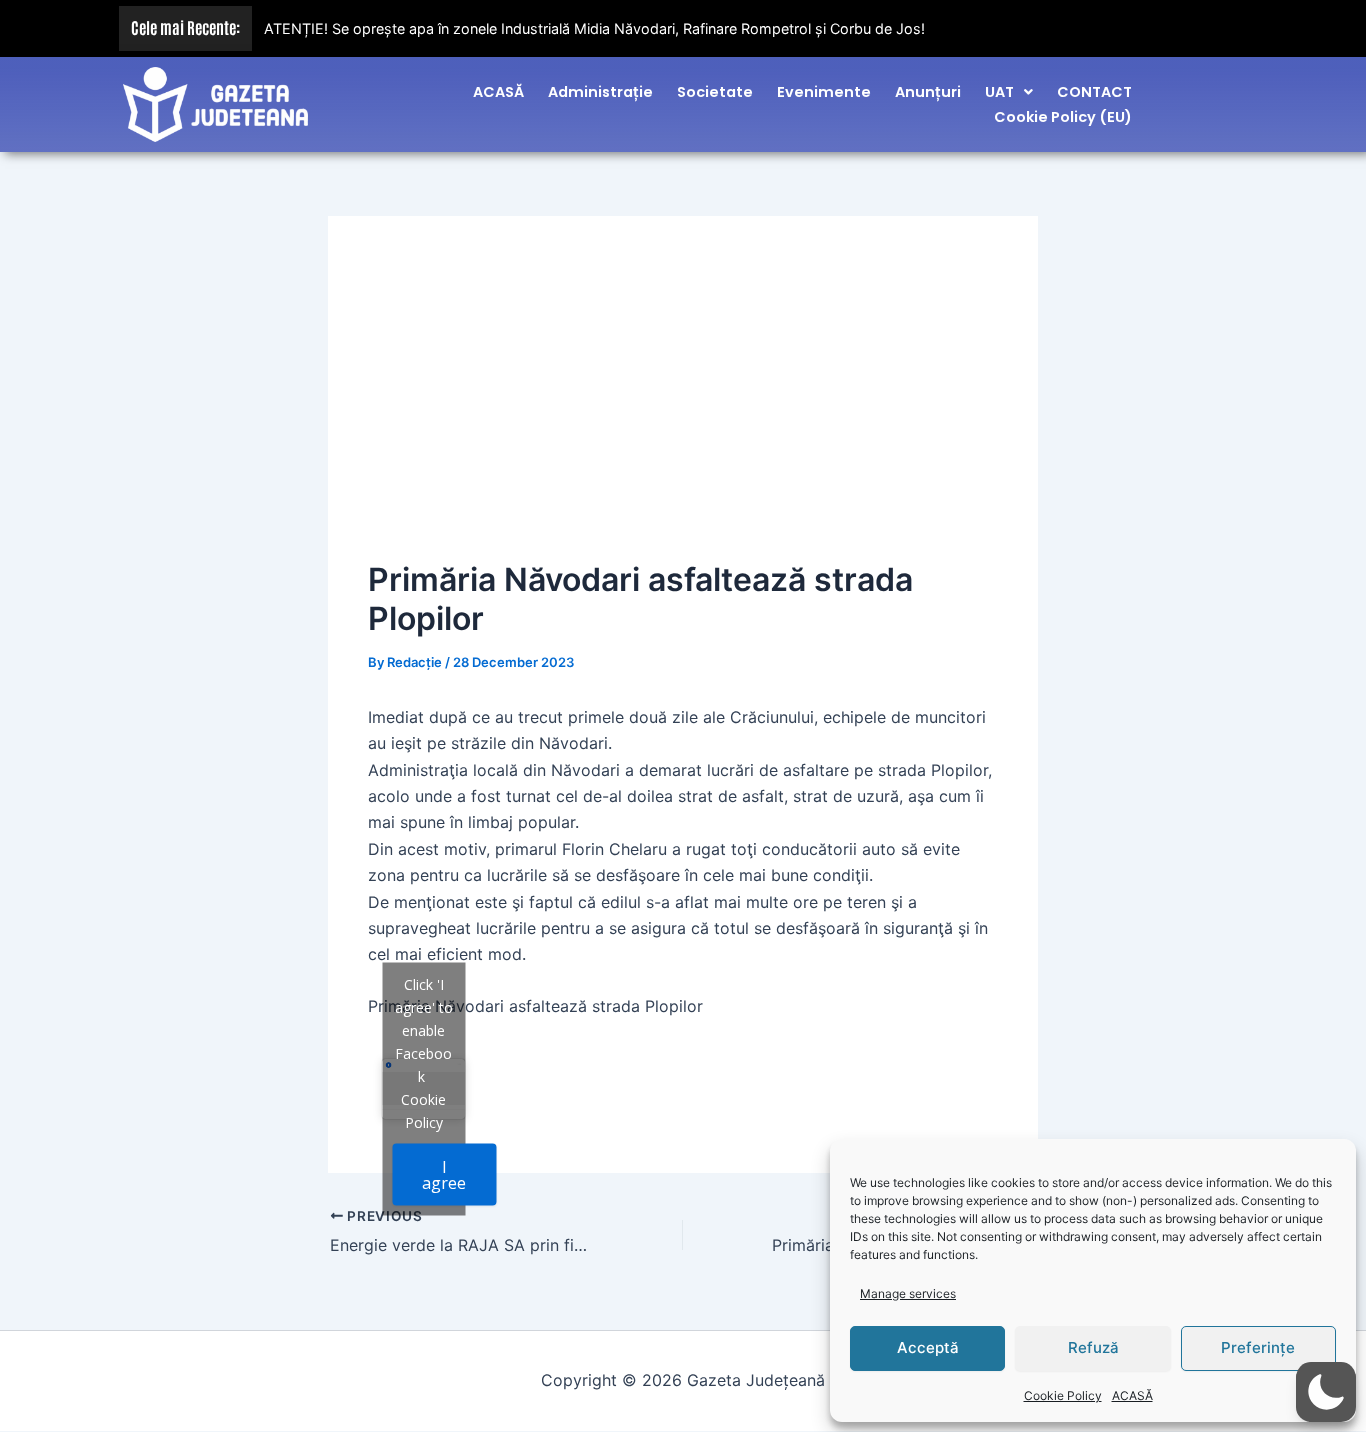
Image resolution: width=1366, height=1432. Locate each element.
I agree (444, 1175)
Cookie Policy (1063, 1395)
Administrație (600, 92)
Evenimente (824, 92)
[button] (1009, 92)
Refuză (1093, 1347)
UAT (999, 92)
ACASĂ (1132, 1395)
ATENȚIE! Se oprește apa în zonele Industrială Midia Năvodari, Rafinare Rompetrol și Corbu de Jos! (594, 28)
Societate (715, 92)
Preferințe (1258, 1347)
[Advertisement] (683, 406)
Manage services (908, 1293)
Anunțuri (928, 92)
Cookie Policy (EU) (1063, 117)
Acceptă (928, 1347)
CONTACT (1094, 92)
